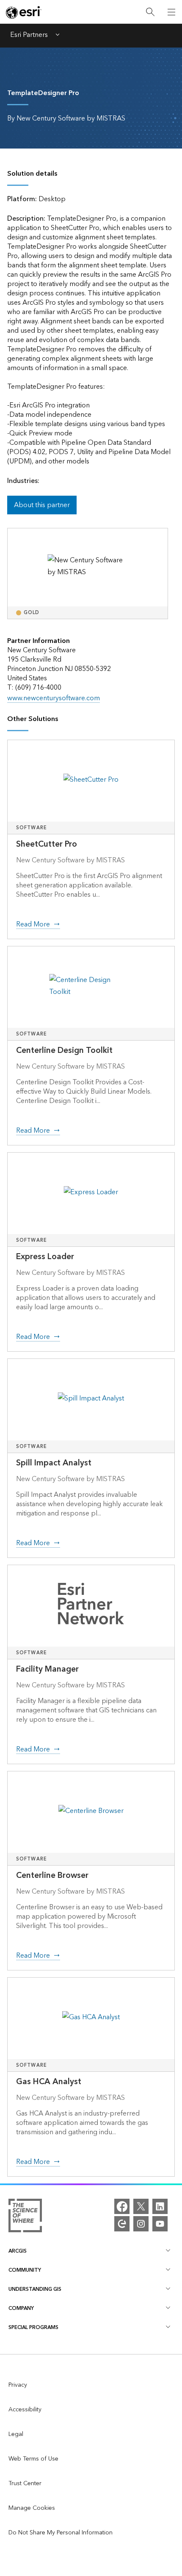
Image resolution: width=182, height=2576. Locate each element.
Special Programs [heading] (33, 2328)
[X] (141, 2206)
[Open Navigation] (171, 12)
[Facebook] (122, 2206)
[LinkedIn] (160, 2206)
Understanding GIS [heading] (35, 2289)
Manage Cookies (32, 2508)
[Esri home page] (24, 12)
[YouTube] (160, 2224)
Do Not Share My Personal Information (61, 2533)
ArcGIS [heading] (18, 2251)
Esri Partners (29, 36)
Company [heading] (21, 2308)
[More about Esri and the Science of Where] (25, 2217)
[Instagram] (141, 2224)
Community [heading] (25, 2270)
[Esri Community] (122, 2224)
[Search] (150, 12)
